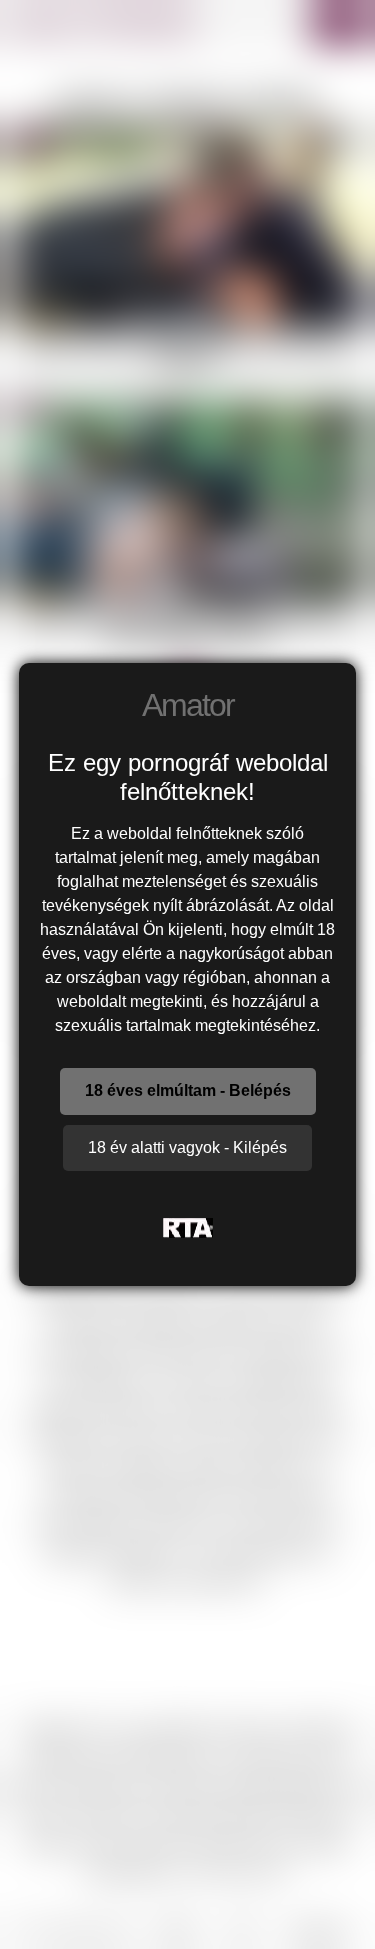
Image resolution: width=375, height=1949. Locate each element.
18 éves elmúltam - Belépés (188, 1090)
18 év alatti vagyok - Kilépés (187, 1147)
